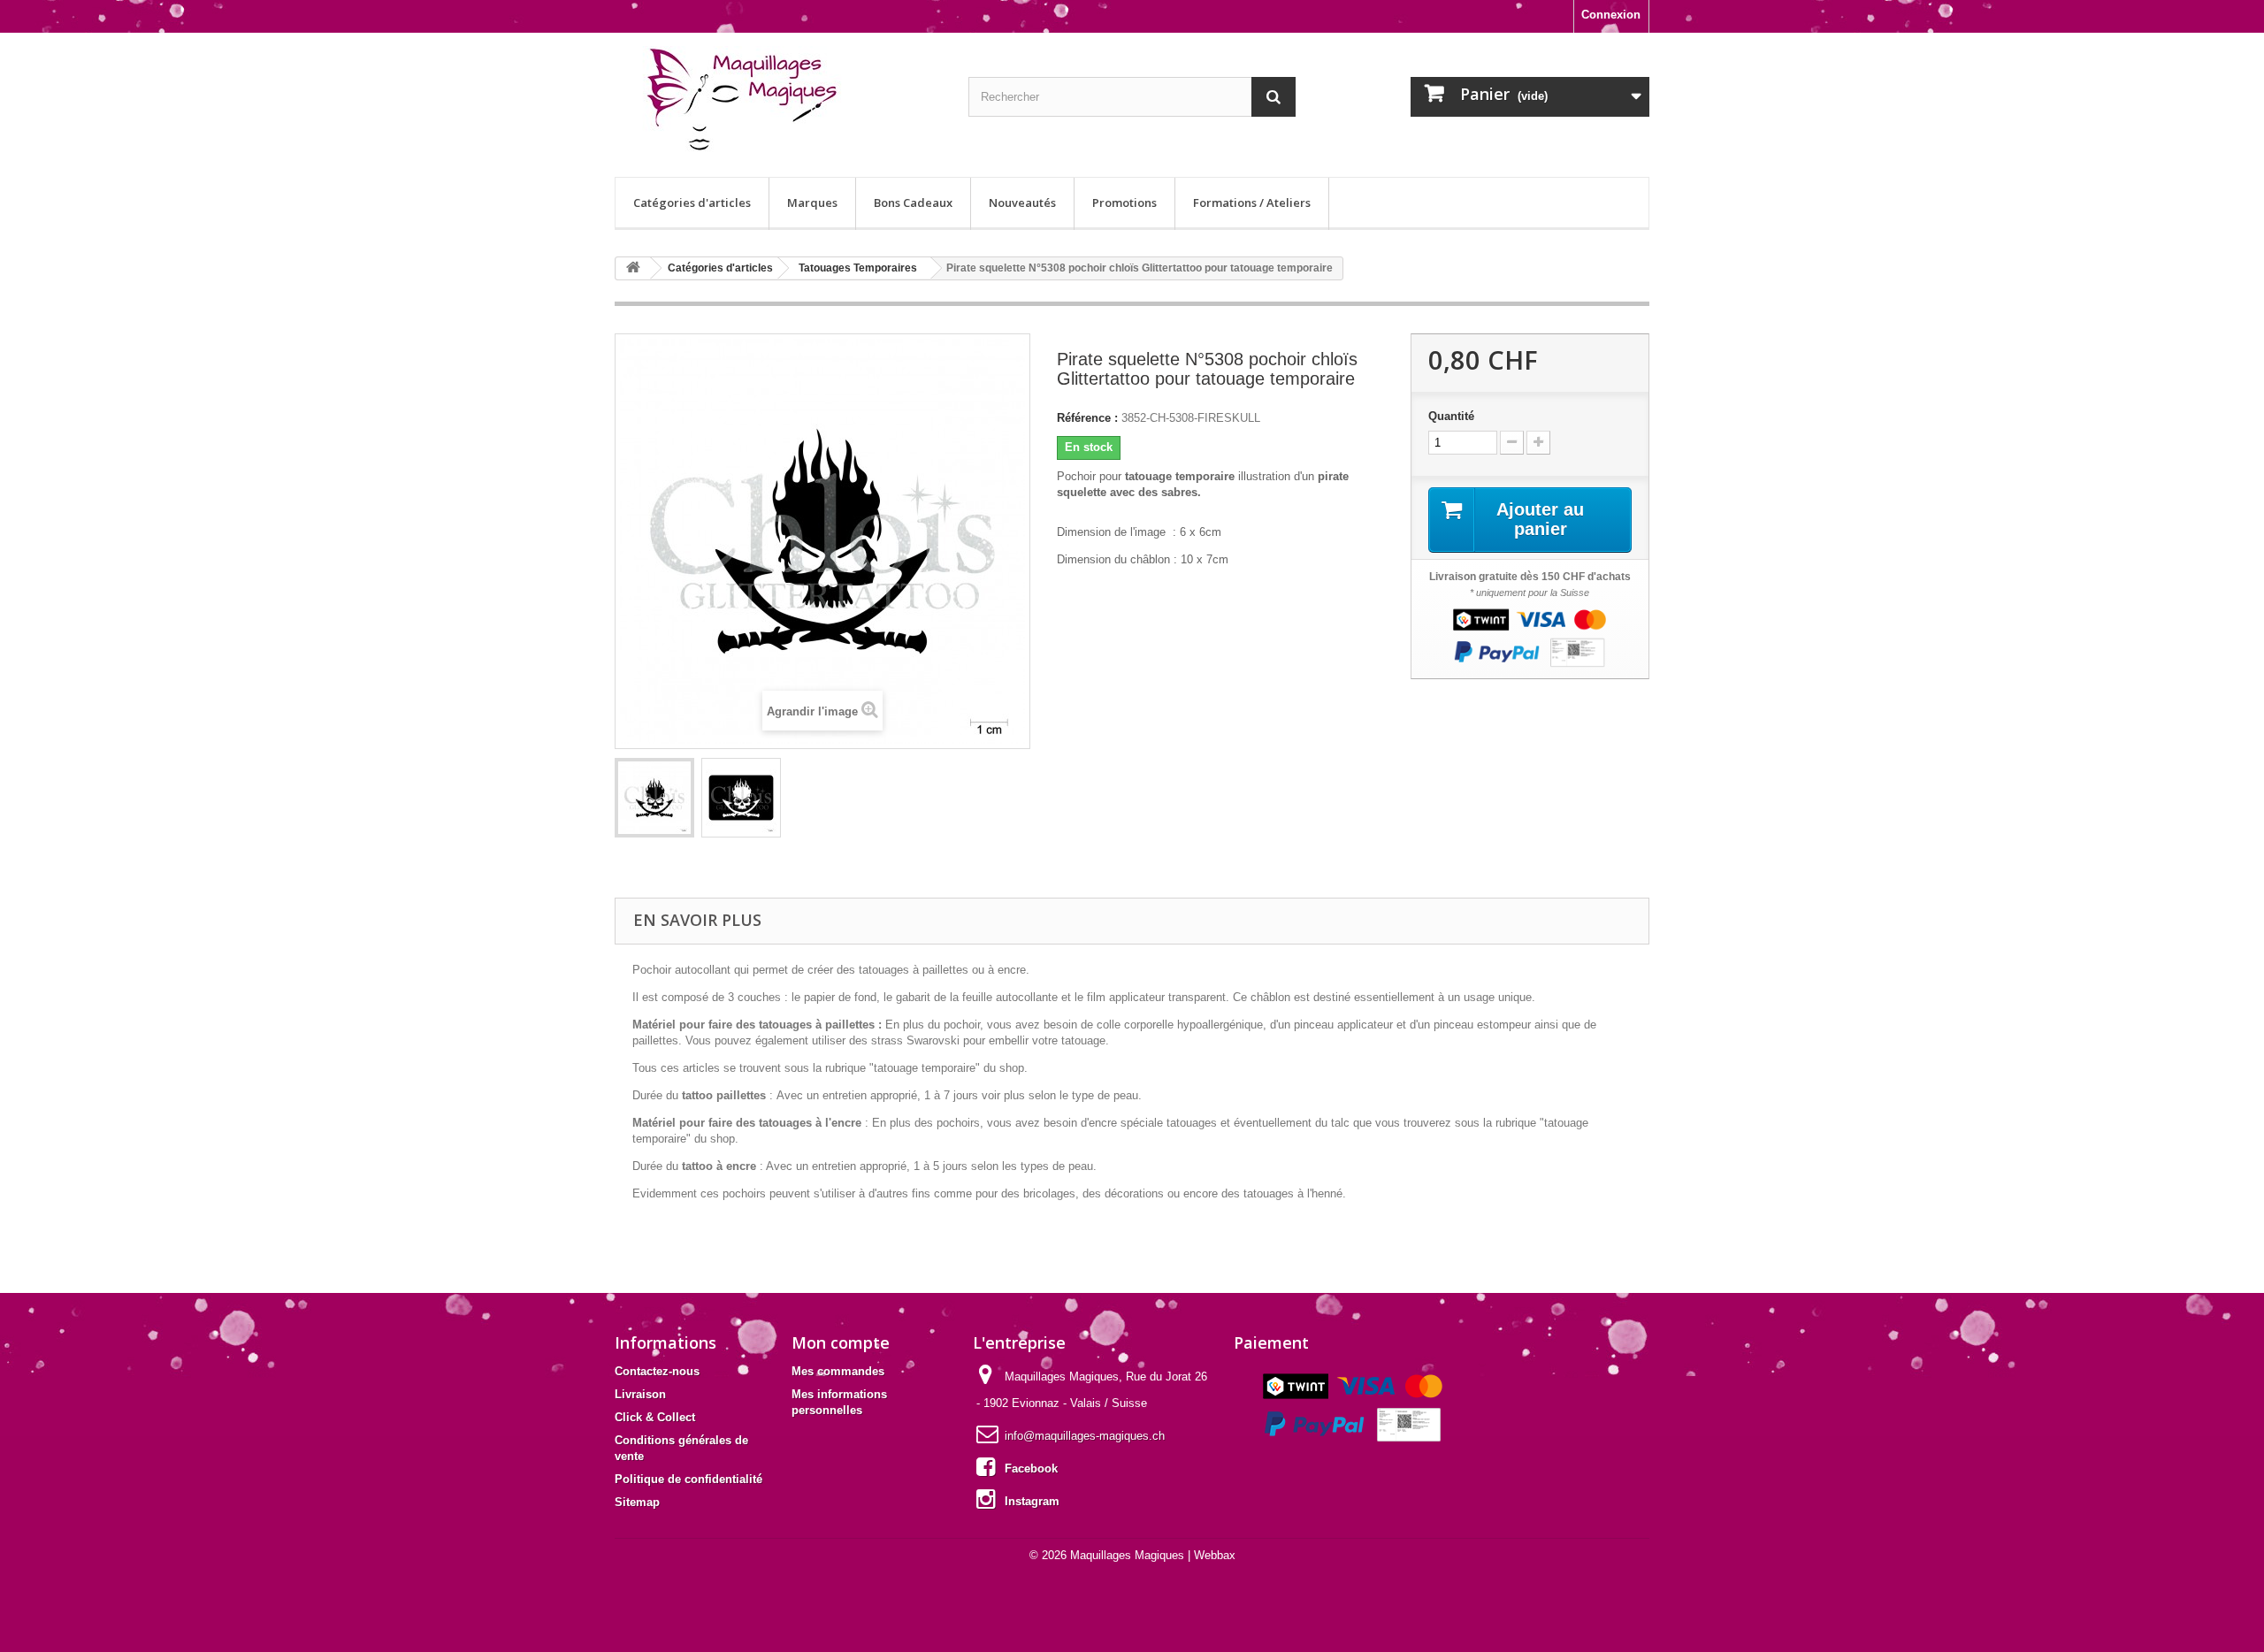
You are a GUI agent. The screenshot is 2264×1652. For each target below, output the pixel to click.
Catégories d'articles (692, 203)
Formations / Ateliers (1252, 203)
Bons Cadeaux (913, 203)
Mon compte (841, 1342)
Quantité (1451, 416)
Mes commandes (838, 1371)
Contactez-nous (657, 1371)
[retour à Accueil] (633, 268)
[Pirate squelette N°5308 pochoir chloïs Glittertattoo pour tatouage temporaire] (654, 798)
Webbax (1215, 1555)
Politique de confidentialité (688, 1479)
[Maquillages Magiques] (778, 100)
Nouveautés (1022, 203)
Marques (812, 203)
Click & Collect (655, 1417)
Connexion (1611, 15)
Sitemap (637, 1502)
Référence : (1087, 418)
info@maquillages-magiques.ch (1085, 1436)
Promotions (1124, 203)
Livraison (640, 1394)
